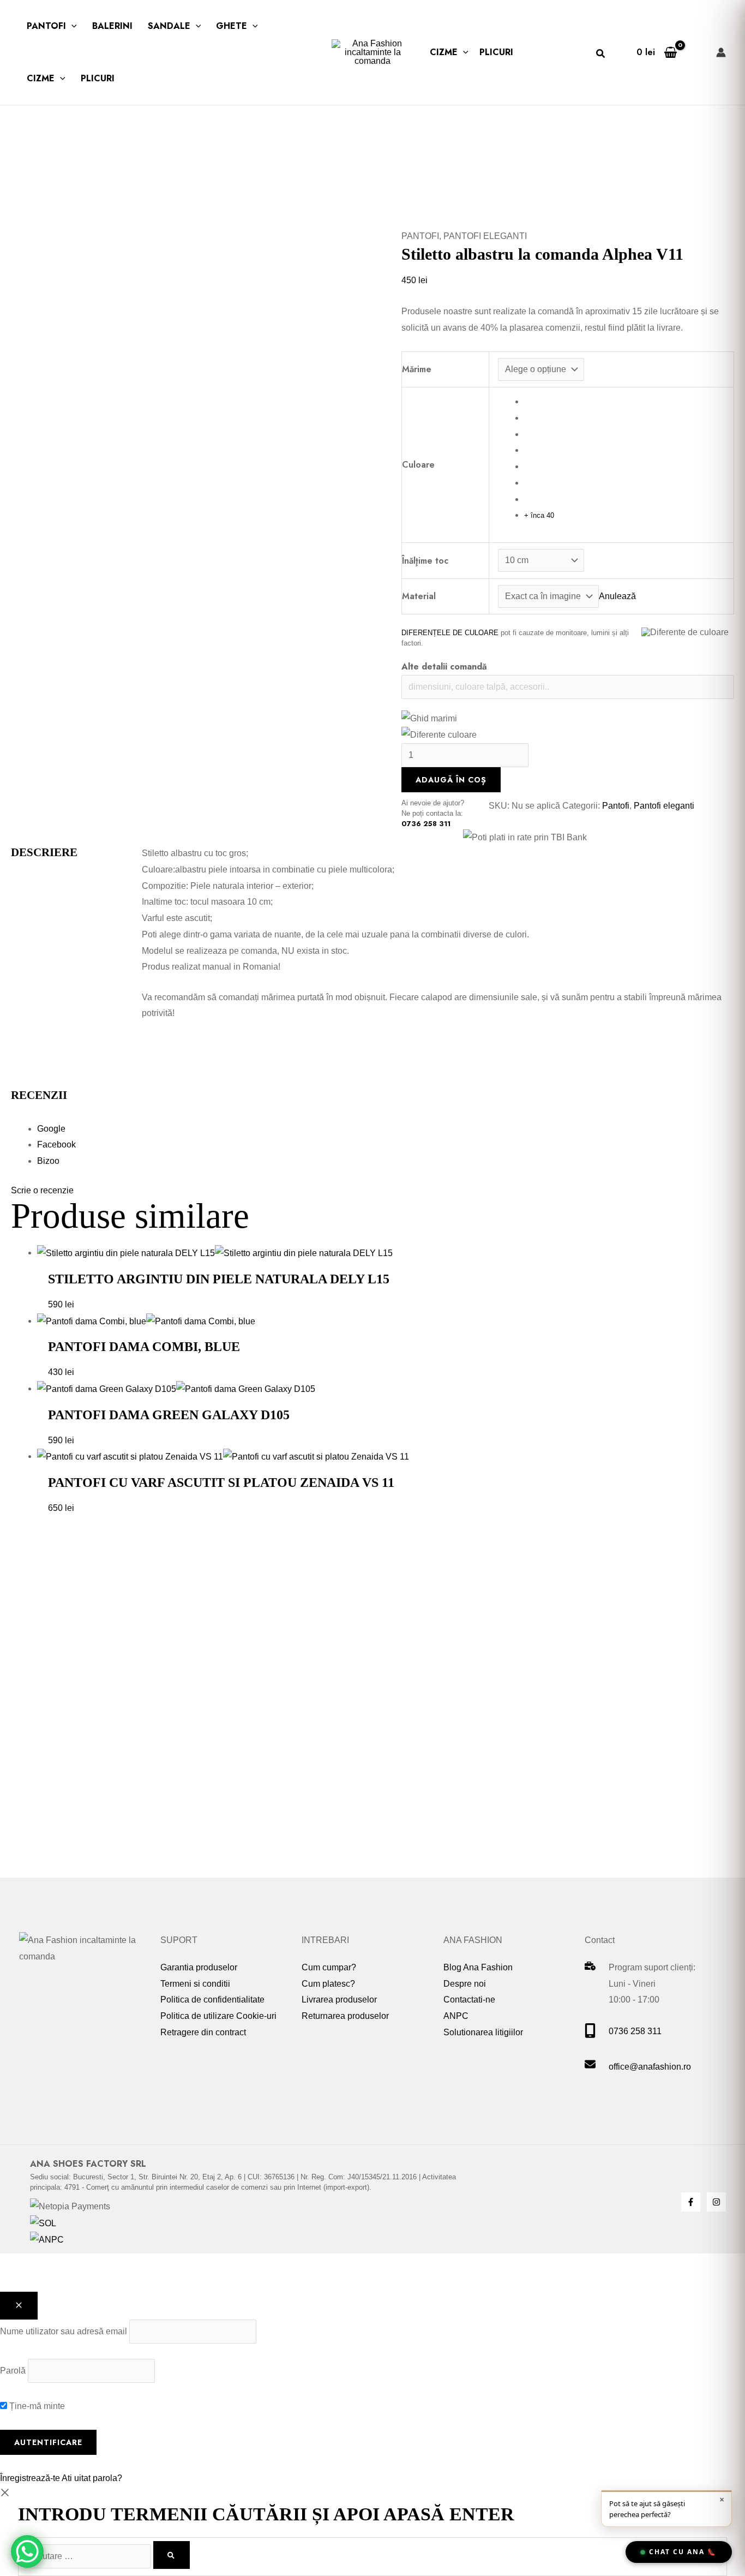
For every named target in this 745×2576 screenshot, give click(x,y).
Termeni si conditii (195, 1984)
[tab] (386, 1129)
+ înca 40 (539, 515)
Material (419, 596)
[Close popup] (19, 2306)
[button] (71, 26)
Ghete (232, 26)
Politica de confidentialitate (212, 2000)
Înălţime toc (425, 561)
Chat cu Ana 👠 (683, 2552)
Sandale (169, 26)
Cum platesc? (328, 1984)
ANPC (456, 2016)
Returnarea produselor (345, 2016)
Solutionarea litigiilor (483, 2032)
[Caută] (172, 2555)
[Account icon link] (721, 52)
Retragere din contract (203, 2032)
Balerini (112, 26)
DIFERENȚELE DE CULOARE (450, 633)
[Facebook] (691, 2202)
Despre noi (465, 1984)
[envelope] (590, 2067)
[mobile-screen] (590, 2035)
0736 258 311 (426, 824)
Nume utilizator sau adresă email (64, 2331)
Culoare (418, 465)
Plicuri (98, 78)
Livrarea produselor (339, 2000)
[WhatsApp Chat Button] (27, 2551)
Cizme (41, 78)
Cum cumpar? (329, 1967)
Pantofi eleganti (485, 236)
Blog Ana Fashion (478, 1967)
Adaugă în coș (451, 780)
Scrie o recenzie (42, 1190)
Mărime (417, 369)
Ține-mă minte (36, 2406)
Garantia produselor (199, 1967)
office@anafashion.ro (650, 2067)
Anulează (617, 596)
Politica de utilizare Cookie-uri (218, 2016)
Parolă (13, 2371)
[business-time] (590, 1967)
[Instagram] (716, 2202)
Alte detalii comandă (444, 667)
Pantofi (46, 26)
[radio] (624, 402)
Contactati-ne (469, 2000)
